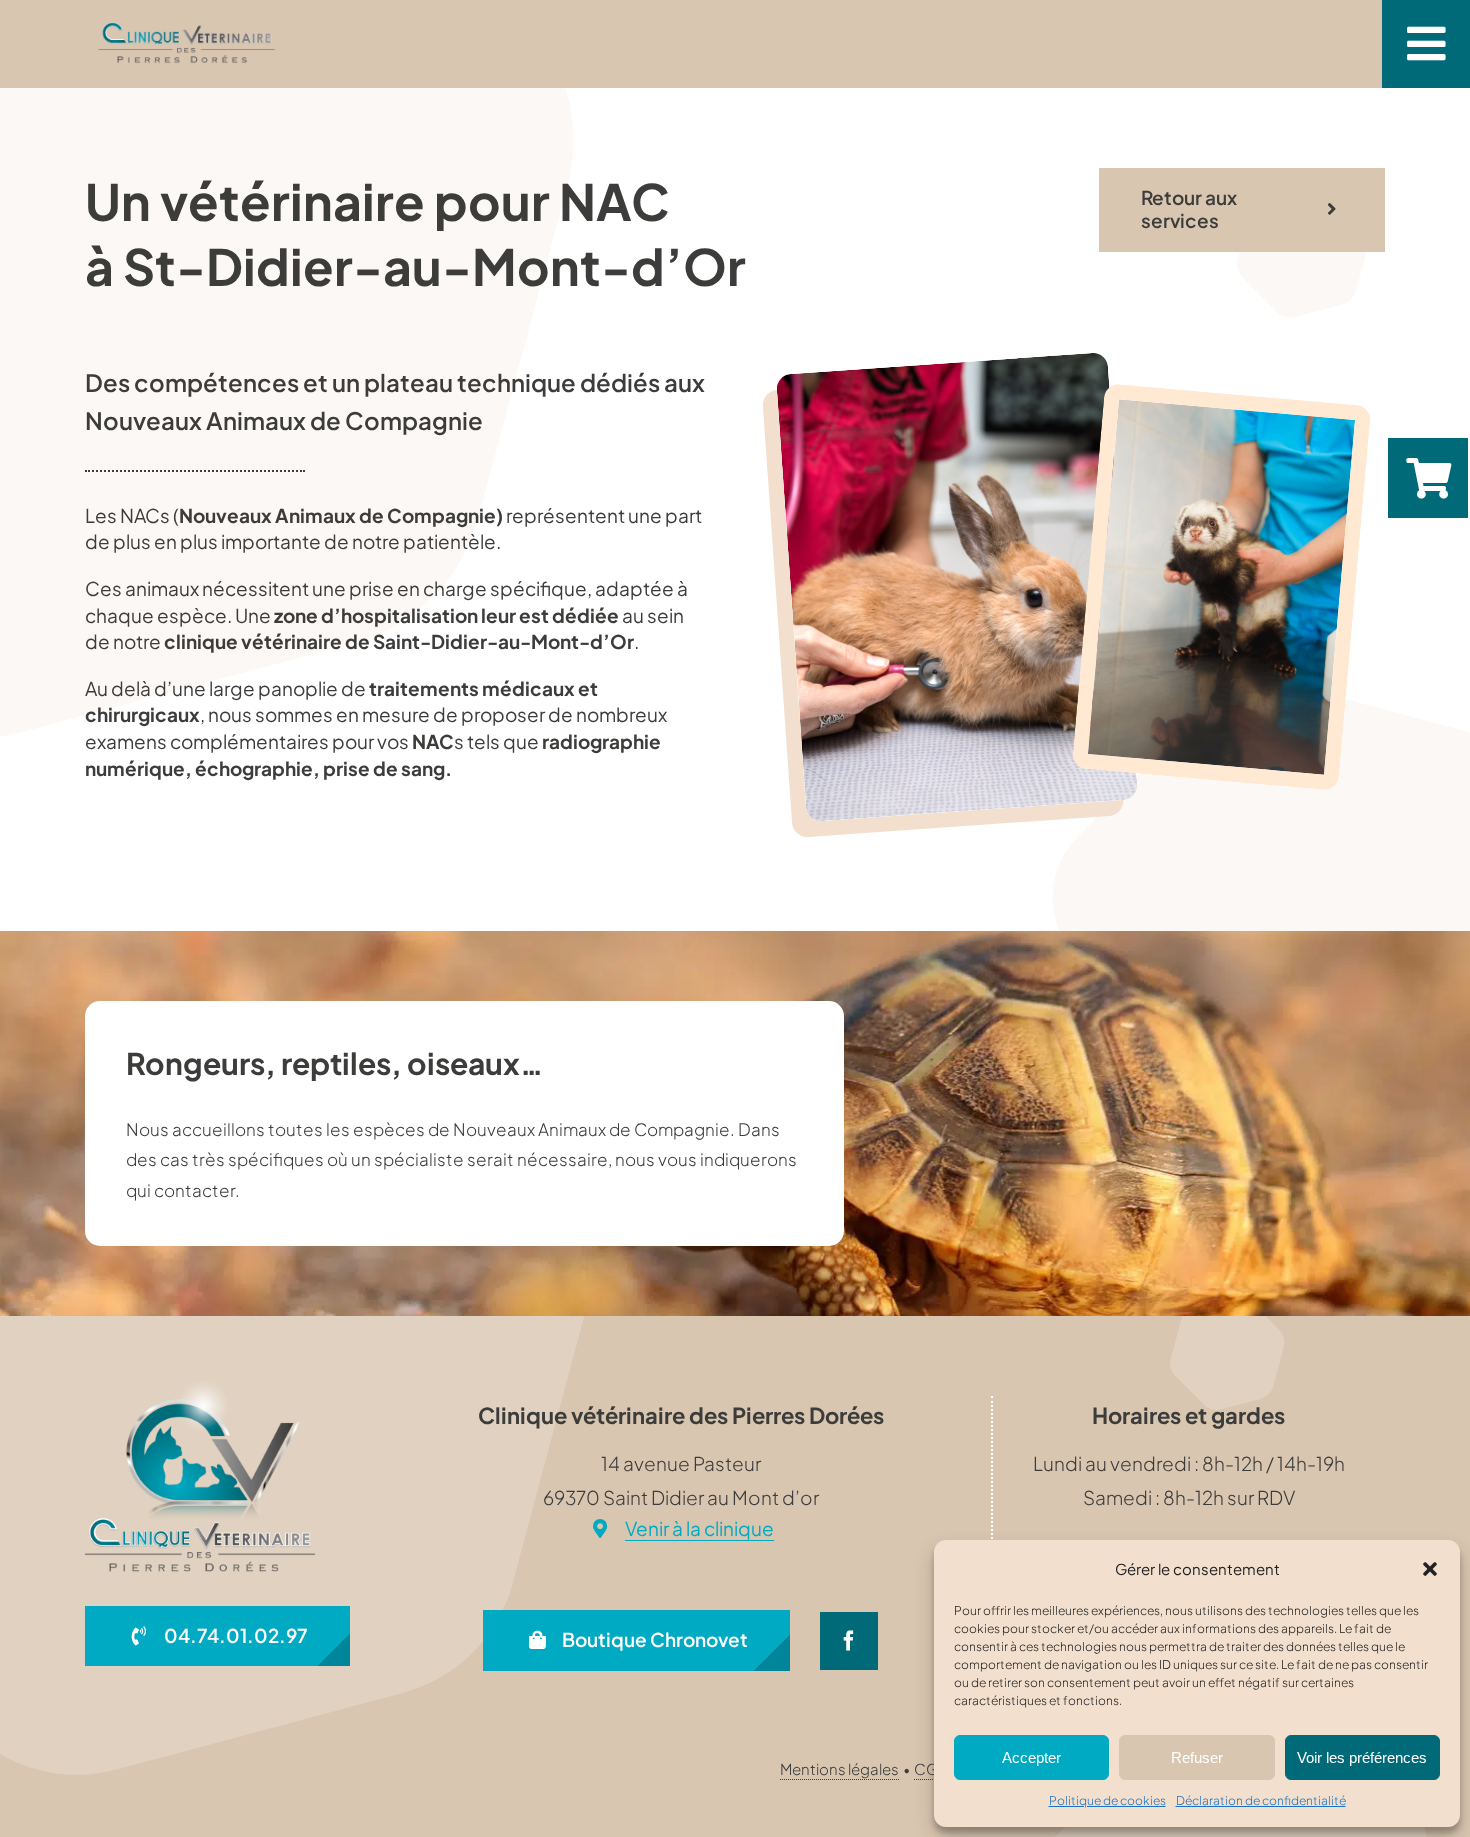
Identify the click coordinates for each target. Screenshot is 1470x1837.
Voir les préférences (1362, 1757)
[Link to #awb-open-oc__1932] (1426, 44)
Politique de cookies (1107, 1800)
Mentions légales (839, 1768)
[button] (1430, 1569)
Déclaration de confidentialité (1261, 1800)
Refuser (1197, 1757)
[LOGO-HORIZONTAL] (187, 29)
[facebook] (849, 1641)
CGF (930, 1768)
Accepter (1031, 1757)
